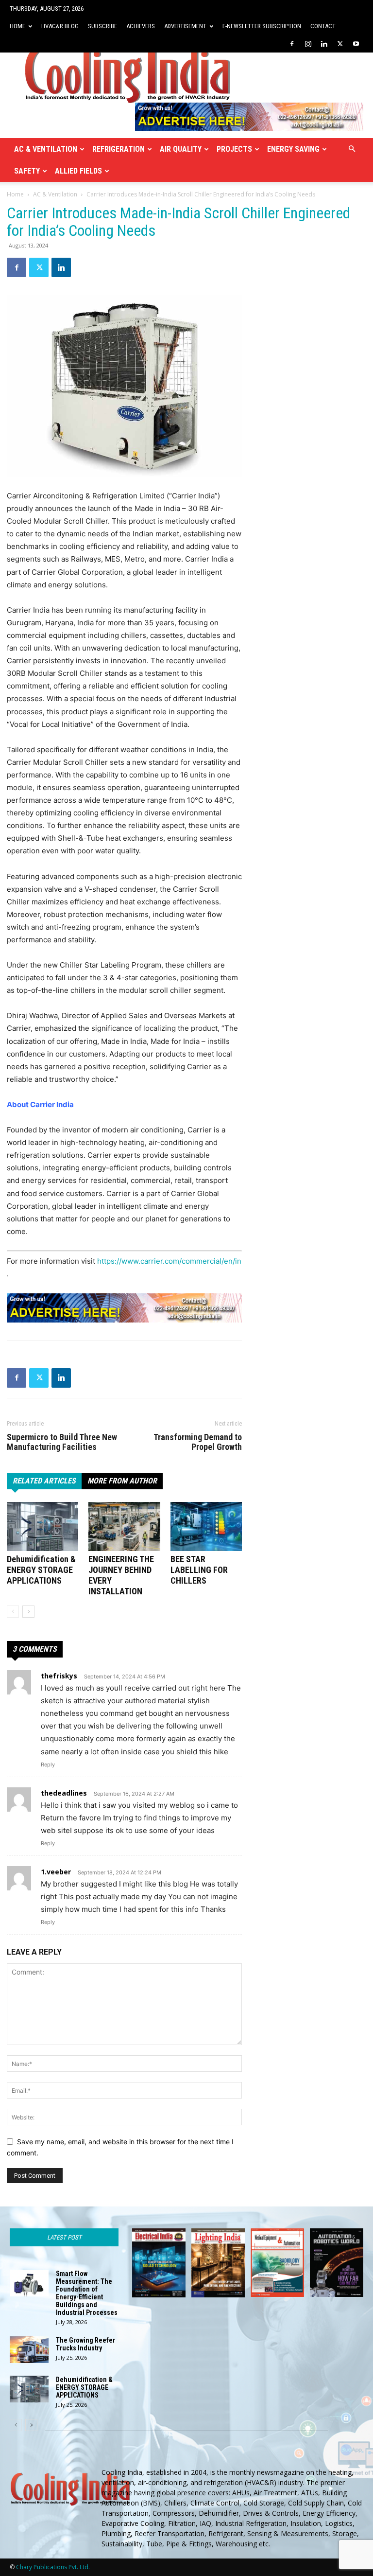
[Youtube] (356, 44)
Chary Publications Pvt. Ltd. (53, 2567)
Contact (323, 26)
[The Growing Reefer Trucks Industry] (29, 2350)
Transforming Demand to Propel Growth (198, 1442)
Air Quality (181, 149)
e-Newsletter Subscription (262, 26)
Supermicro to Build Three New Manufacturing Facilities (62, 1442)
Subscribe (102, 26)
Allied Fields (78, 171)
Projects (234, 149)
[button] (352, 149)
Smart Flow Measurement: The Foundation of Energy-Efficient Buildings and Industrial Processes (87, 2293)
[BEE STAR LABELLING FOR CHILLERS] (206, 1526)
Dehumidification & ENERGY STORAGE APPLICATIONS (41, 1570)
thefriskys (59, 1676)
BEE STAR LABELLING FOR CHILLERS (199, 1570)
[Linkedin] (324, 44)
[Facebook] (292, 44)
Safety (27, 171)
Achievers (141, 26)
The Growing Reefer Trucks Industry (85, 2344)
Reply (48, 1764)
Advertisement (185, 26)
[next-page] (28, 1612)
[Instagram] (308, 44)
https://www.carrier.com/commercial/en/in (169, 1261)
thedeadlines (64, 1793)
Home (17, 26)
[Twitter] (340, 44)
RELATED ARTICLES (44, 1481)
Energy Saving (293, 149)
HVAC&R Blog (60, 26)
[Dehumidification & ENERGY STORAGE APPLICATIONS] (42, 1526)
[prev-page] (13, 1612)
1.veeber (56, 1872)
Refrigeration (119, 149)
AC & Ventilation (46, 149)
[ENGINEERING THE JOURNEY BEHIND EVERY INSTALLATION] (124, 1526)
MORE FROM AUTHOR (122, 1481)
